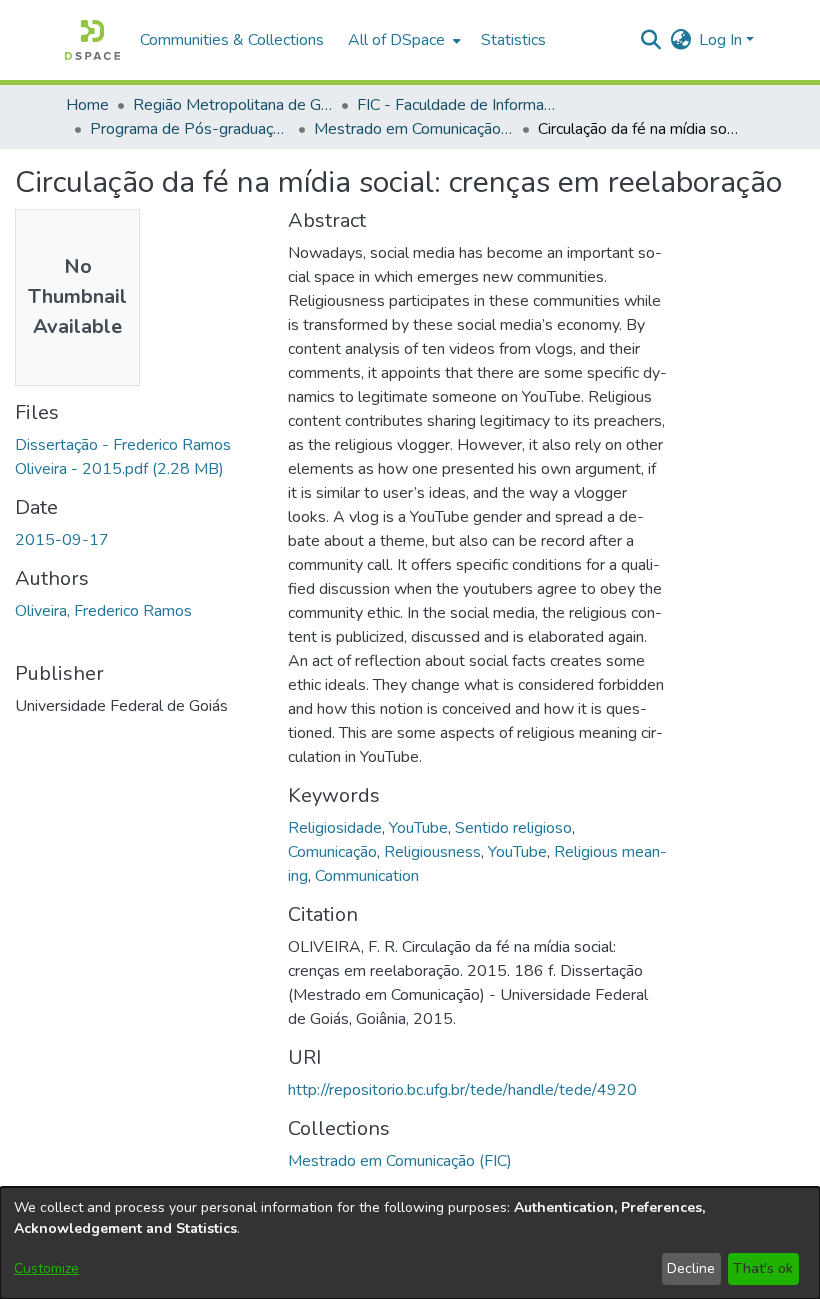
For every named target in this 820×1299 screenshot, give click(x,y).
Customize (46, 1268)
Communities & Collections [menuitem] (232, 40)
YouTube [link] (418, 828)
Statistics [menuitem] (513, 40)
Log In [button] (722, 40)
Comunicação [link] (332, 852)
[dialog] (410, 1243)
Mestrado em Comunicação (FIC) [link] (414, 129)
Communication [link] (367, 876)
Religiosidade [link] (335, 828)
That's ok (763, 1268)
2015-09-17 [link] (62, 540)
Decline (691, 1268)
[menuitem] (402, 40)
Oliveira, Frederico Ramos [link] (103, 611)
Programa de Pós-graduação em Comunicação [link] (190, 129)
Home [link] (87, 105)
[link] (400, 1161)
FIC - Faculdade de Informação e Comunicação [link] (457, 105)
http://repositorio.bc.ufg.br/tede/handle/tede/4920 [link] (462, 1090)
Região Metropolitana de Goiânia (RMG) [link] (233, 105)
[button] (92, 40)
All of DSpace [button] (396, 40)
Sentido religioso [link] (513, 828)
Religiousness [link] (432, 852)
